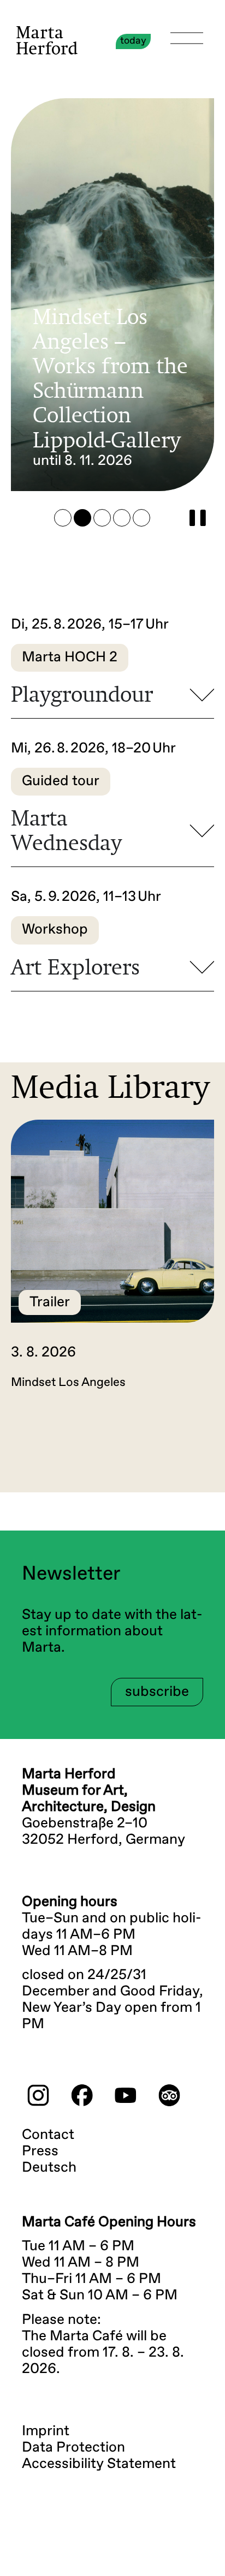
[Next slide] (173, 1446)
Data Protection (73, 2448)
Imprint (46, 2431)
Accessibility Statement (99, 2464)
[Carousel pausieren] (198, 518)
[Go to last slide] (52, 1446)
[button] (63, 518)
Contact (48, 2135)
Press (40, 2151)
